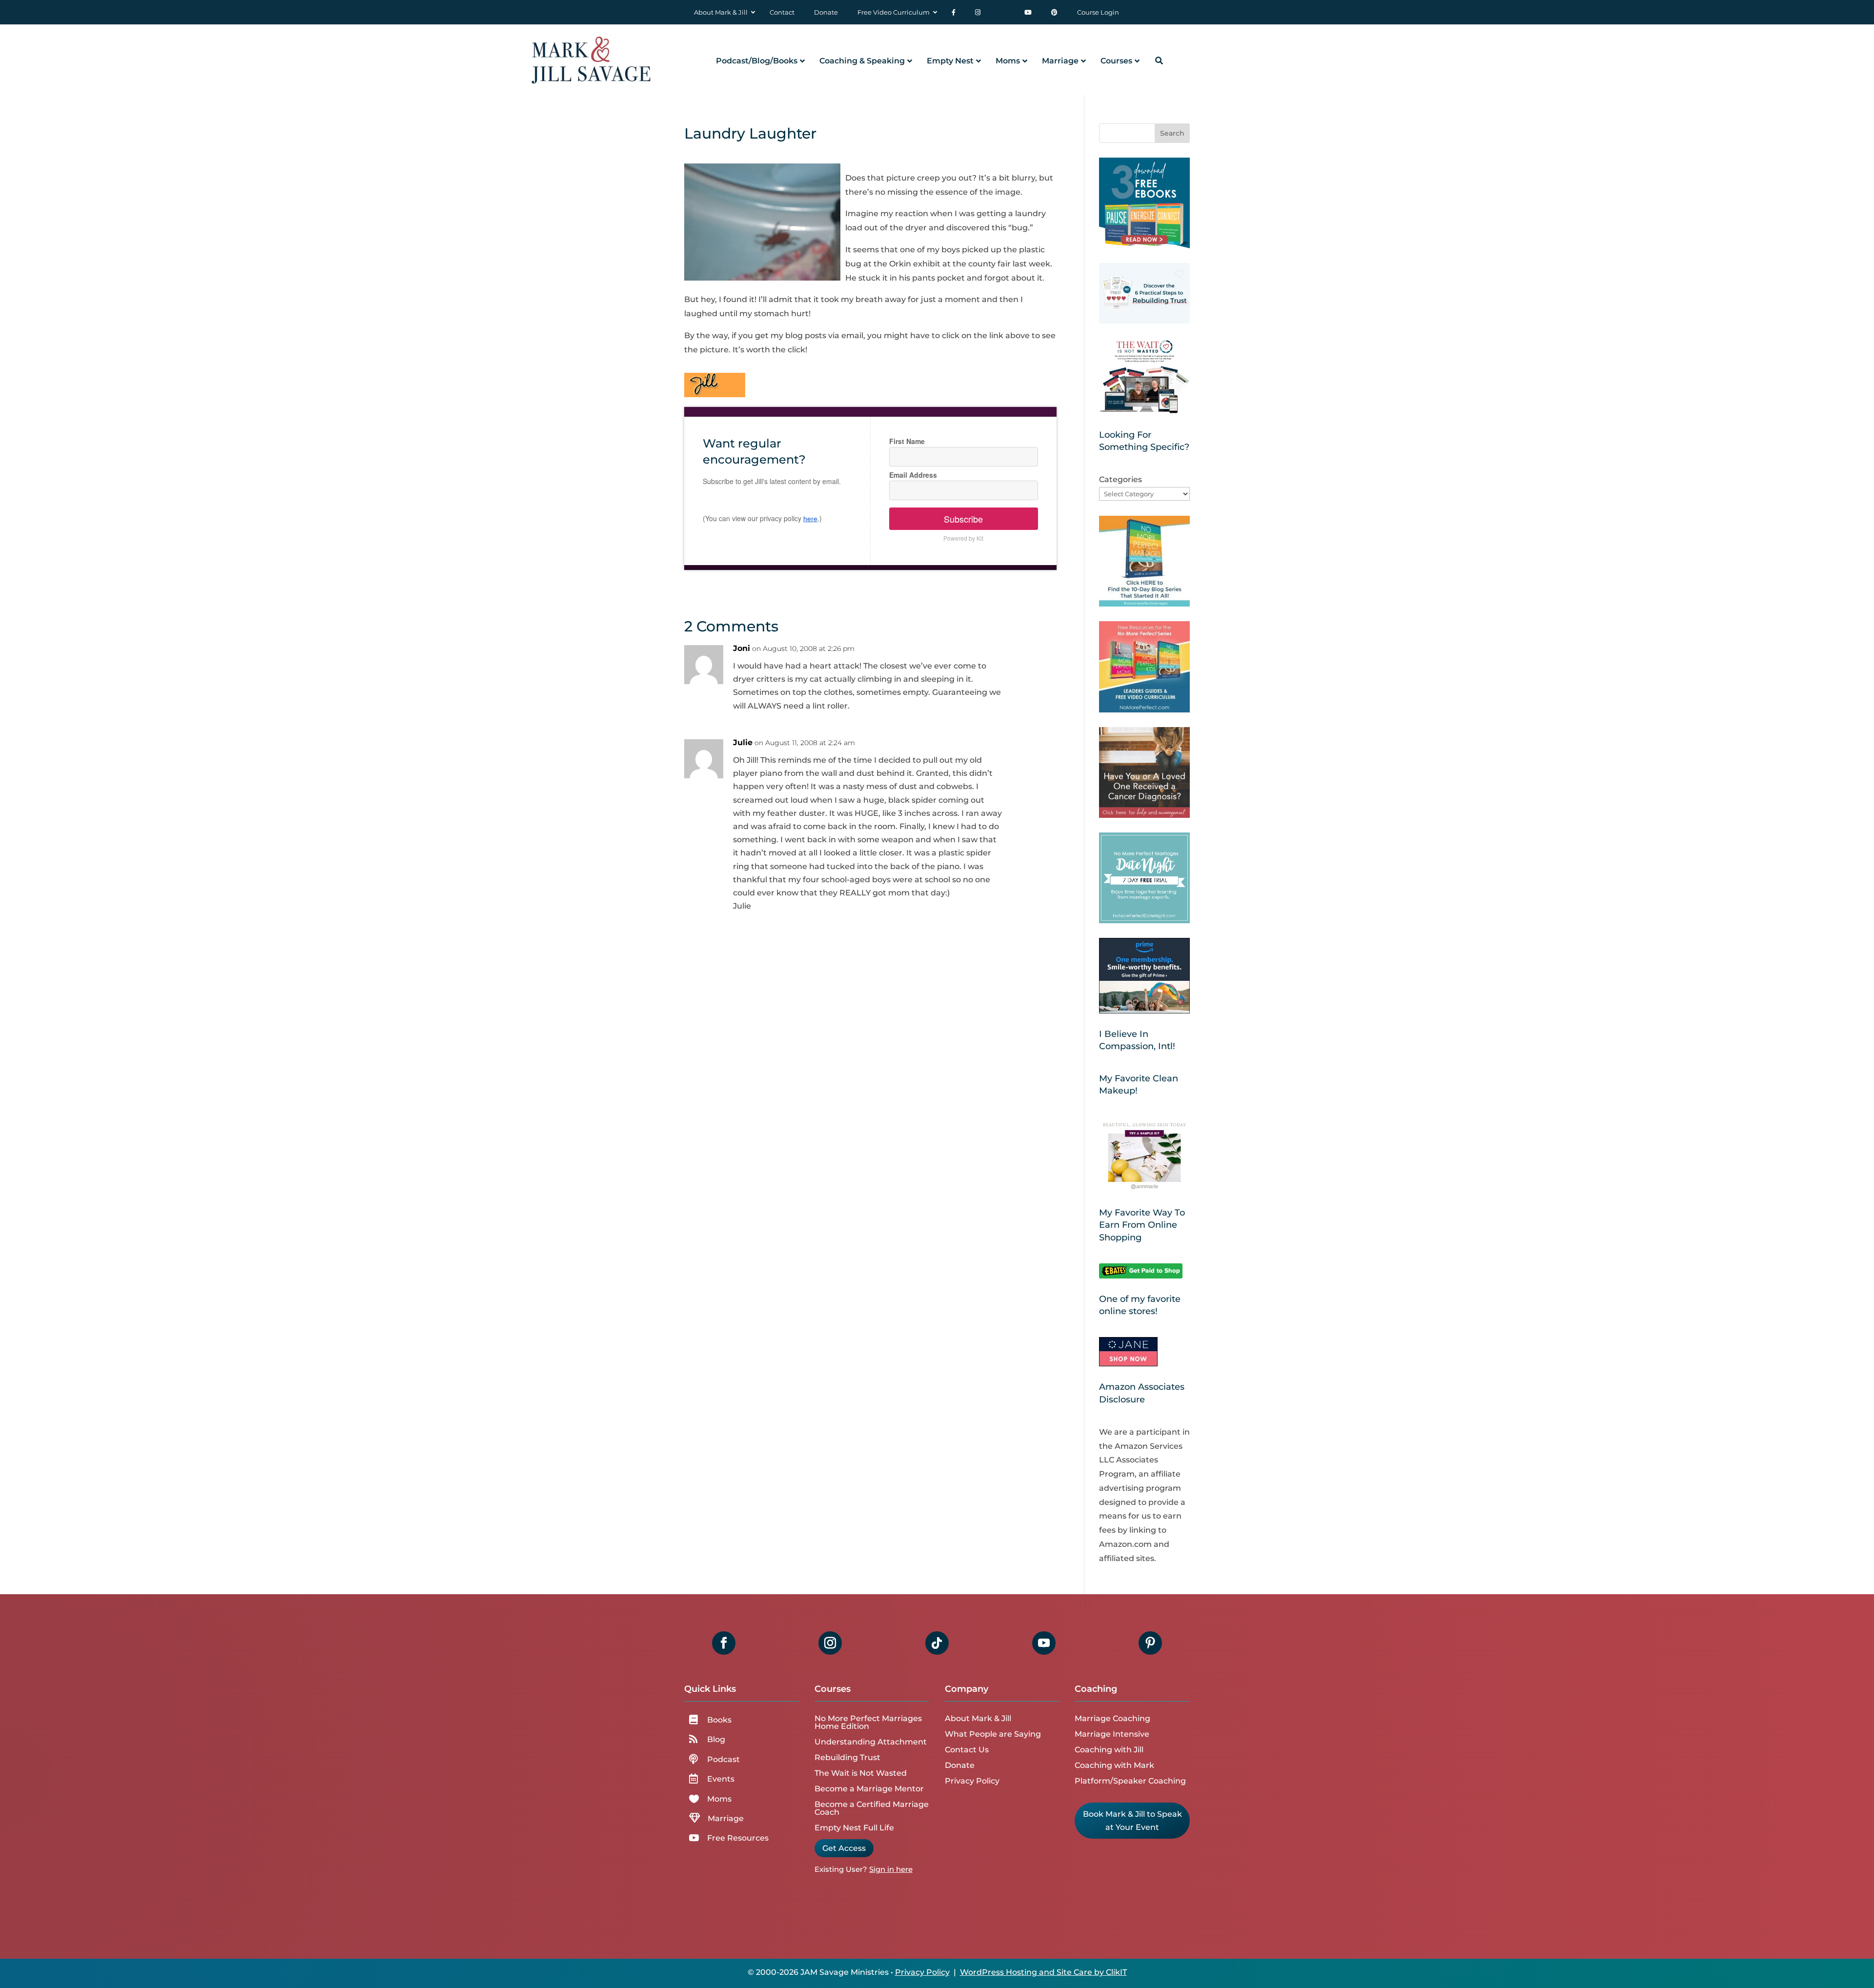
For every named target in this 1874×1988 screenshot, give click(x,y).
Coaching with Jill (1109, 1750)
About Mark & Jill (978, 1718)
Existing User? (841, 1869)
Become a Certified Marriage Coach (872, 1808)
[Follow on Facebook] (724, 1643)
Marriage (726, 1818)
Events (721, 1779)
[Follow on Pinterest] (1150, 1643)
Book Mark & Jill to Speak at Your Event (1132, 1821)
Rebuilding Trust (847, 1757)
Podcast (723, 1759)
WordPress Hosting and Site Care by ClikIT (1043, 1972)
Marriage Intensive (1112, 1734)
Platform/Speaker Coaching (1130, 1781)
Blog (716, 1739)
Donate (960, 1765)
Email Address (913, 475)
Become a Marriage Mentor (869, 1789)
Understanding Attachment (871, 1742)
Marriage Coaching (1112, 1718)
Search (1172, 133)
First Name (907, 441)
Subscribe (963, 519)
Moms (719, 1799)
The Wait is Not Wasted (861, 1773)
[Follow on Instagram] (830, 1643)
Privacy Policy (972, 1781)
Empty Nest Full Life (854, 1828)
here (810, 519)
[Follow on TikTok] (937, 1643)
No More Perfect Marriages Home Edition (868, 1722)
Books (719, 1720)
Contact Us (967, 1750)
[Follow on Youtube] (1044, 1643)
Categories (1120, 479)
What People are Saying (993, 1734)
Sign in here (891, 1869)
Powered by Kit (963, 538)
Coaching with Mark (1114, 1765)
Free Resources (738, 1838)
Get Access (844, 1848)
